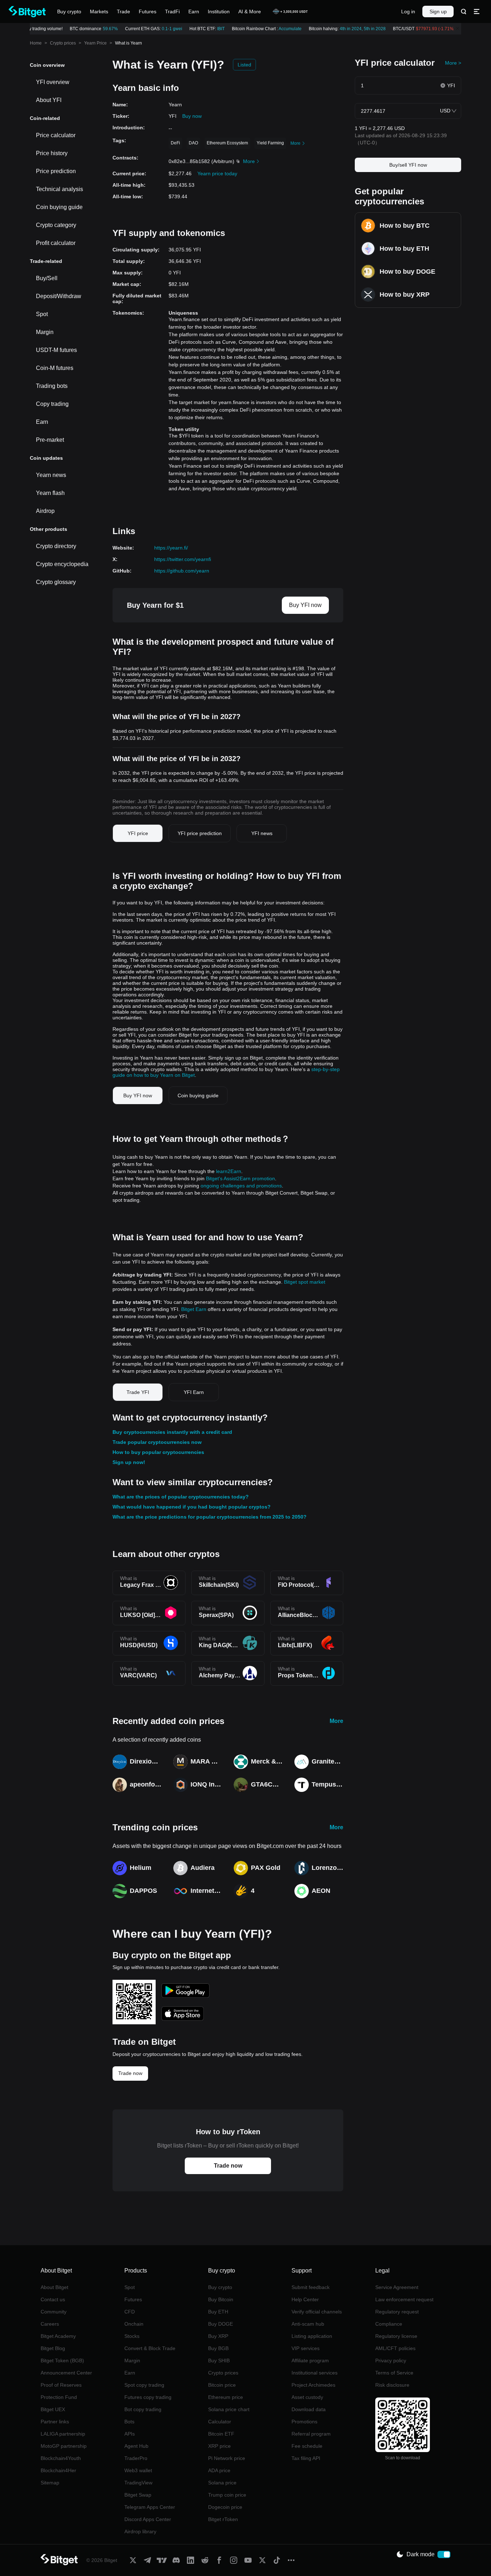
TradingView (138, 2483)
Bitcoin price (222, 2385)
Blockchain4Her (58, 2470)
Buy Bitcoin (221, 2299)
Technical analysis (59, 189)
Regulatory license (396, 2336)
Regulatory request (397, 2312)
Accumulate (283, 29)
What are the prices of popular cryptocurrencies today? (181, 1497)
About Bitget (54, 2287)
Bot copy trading (143, 2409)
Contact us (53, 2299)
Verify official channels (317, 2312)
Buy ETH (218, 2312)
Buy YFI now (305, 605)
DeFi (175, 143)
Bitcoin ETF (221, 2434)
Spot (42, 314)
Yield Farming (270, 143)
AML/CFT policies (395, 2348)
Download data (309, 2409)
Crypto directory (56, 546)
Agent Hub (136, 2446)
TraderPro (136, 2458)
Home (36, 43)
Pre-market (50, 440)
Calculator (220, 2422)
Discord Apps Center (148, 2519)
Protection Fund (59, 2397)
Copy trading (52, 404)
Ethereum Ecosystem (227, 143)
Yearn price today (217, 173)
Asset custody (307, 2397)
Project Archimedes (313, 2385)
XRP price (219, 2446)
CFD (130, 2312)
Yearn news (51, 475)
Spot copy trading (144, 2385)
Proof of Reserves (61, 2385)
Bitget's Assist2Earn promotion (240, 1178)
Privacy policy (391, 2360)
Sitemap (50, 2483)
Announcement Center (66, 2373)
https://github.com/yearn (182, 571)
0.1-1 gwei (164, 29)
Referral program (311, 2434)
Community (54, 2312)
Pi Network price (227, 2458)
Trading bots (52, 386)
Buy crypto (220, 2287)
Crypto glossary (56, 582)
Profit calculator (56, 243)
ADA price (219, 2470)
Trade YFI (138, 1392)
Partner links (55, 2422)
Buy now (192, 116)
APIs (130, 2434)
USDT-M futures (56, 350)
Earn (42, 422)
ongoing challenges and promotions (241, 1186)
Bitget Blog (53, 2348)
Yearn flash (50, 493)
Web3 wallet (138, 2470)
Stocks (132, 2336)
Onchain (134, 2324)
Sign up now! (129, 1462)
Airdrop (45, 511)
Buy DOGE (221, 2324)
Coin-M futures (55, 368)
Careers (50, 2324)
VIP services (306, 2348)
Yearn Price (95, 43)
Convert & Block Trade (150, 2348)
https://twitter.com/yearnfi (183, 559)
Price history (52, 153)
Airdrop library (140, 2531)
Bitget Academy (58, 2336)
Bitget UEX (53, 2409)
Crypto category (56, 225)
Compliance (389, 2324)
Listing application (312, 2336)
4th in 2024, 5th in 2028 (355, 29)
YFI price (138, 833)
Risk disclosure (392, 2385)
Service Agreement (397, 2287)
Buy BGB (218, 2348)
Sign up (438, 11)
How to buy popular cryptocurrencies (158, 1452)
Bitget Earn (194, 1309)
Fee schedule (307, 2446)
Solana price (222, 2483)
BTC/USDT (416, 29)
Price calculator (56, 135)
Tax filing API (306, 2458)
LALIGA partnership (63, 2434)
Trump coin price (227, 2495)
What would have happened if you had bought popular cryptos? (192, 1507)
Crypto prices (63, 43)
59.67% (103, 29)
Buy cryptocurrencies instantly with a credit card (172, 1432)
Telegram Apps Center (150, 2507)
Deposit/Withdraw (59, 296)
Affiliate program (310, 2360)
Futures (133, 2299)
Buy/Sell (47, 278)
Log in (408, 11)
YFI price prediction (200, 833)
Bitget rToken (223, 2519)
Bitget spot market (305, 1282)
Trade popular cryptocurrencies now (157, 1442)
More (336, 1721)
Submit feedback (311, 2287)
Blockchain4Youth (61, 2458)
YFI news (262, 833)
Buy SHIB (219, 2360)
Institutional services (315, 2373)
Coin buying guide (59, 207)
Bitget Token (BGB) (62, 2360)
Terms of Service (394, 2373)
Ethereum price (226, 2397)
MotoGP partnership (64, 2446)
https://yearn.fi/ (171, 548)
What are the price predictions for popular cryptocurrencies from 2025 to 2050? (210, 1517)
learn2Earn (229, 1171)
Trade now (130, 2073)
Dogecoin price (225, 2507)
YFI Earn (194, 1392)
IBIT (213, 29)
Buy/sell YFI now (408, 165)
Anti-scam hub (308, 2324)
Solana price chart (229, 2409)
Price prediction (56, 171)
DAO (193, 143)
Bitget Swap (138, 2495)
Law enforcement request (404, 2299)
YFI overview (53, 82)
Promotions (304, 2422)
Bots (129, 2422)
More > (453, 63)
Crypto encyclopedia (62, 564)
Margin (45, 332)
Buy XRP (218, 2336)
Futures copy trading (148, 2397)
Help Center (305, 2299)
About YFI (49, 100)
